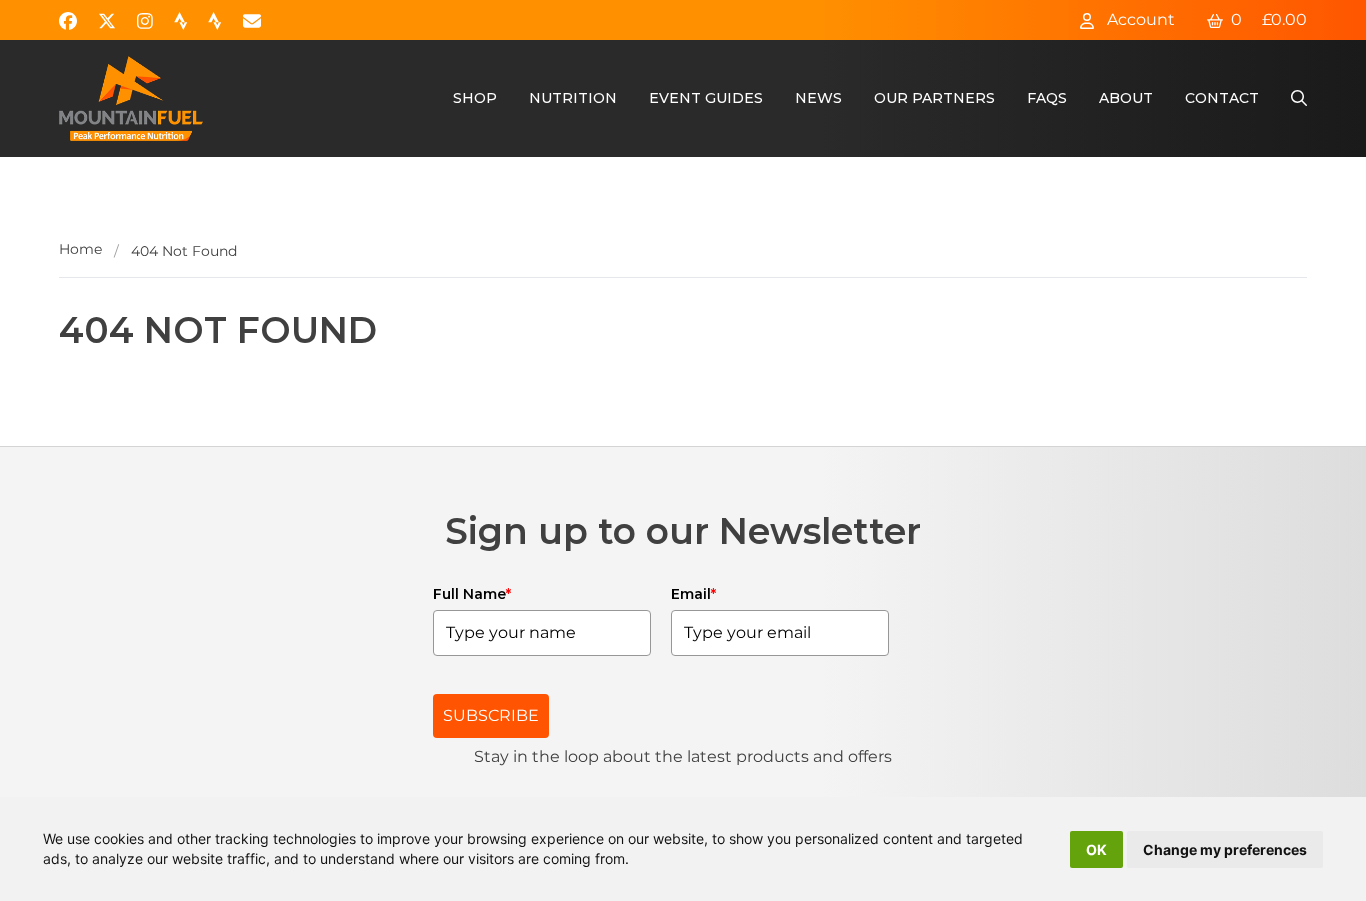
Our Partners (934, 98)
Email (693, 594)
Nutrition (573, 98)
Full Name (472, 594)
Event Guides (706, 98)
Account (1139, 19)
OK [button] (1096, 849)
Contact (1222, 98)
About (1126, 98)
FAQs (1047, 98)
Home (80, 249)
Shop (475, 98)
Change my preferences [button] (1225, 849)
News (818, 98)
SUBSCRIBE (491, 715)
